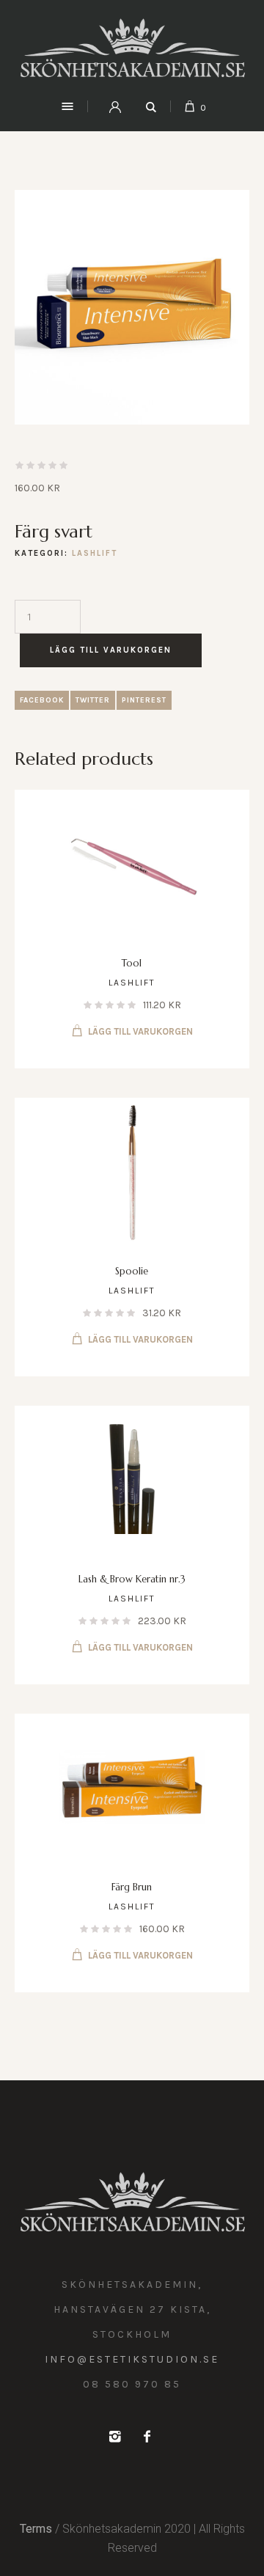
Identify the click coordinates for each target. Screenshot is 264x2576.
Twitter (93, 700)
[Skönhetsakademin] (132, 48)
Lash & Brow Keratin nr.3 (132, 1579)
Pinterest (144, 700)
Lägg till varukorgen (111, 650)
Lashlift (95, 553)
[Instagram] (114, 2437)
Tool (132, 963)
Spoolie (132, 1271)
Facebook (42, 700)
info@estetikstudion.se (132, 2359)
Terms (36, 2529)
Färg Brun (132, 1887)
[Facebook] (147, 2437)
